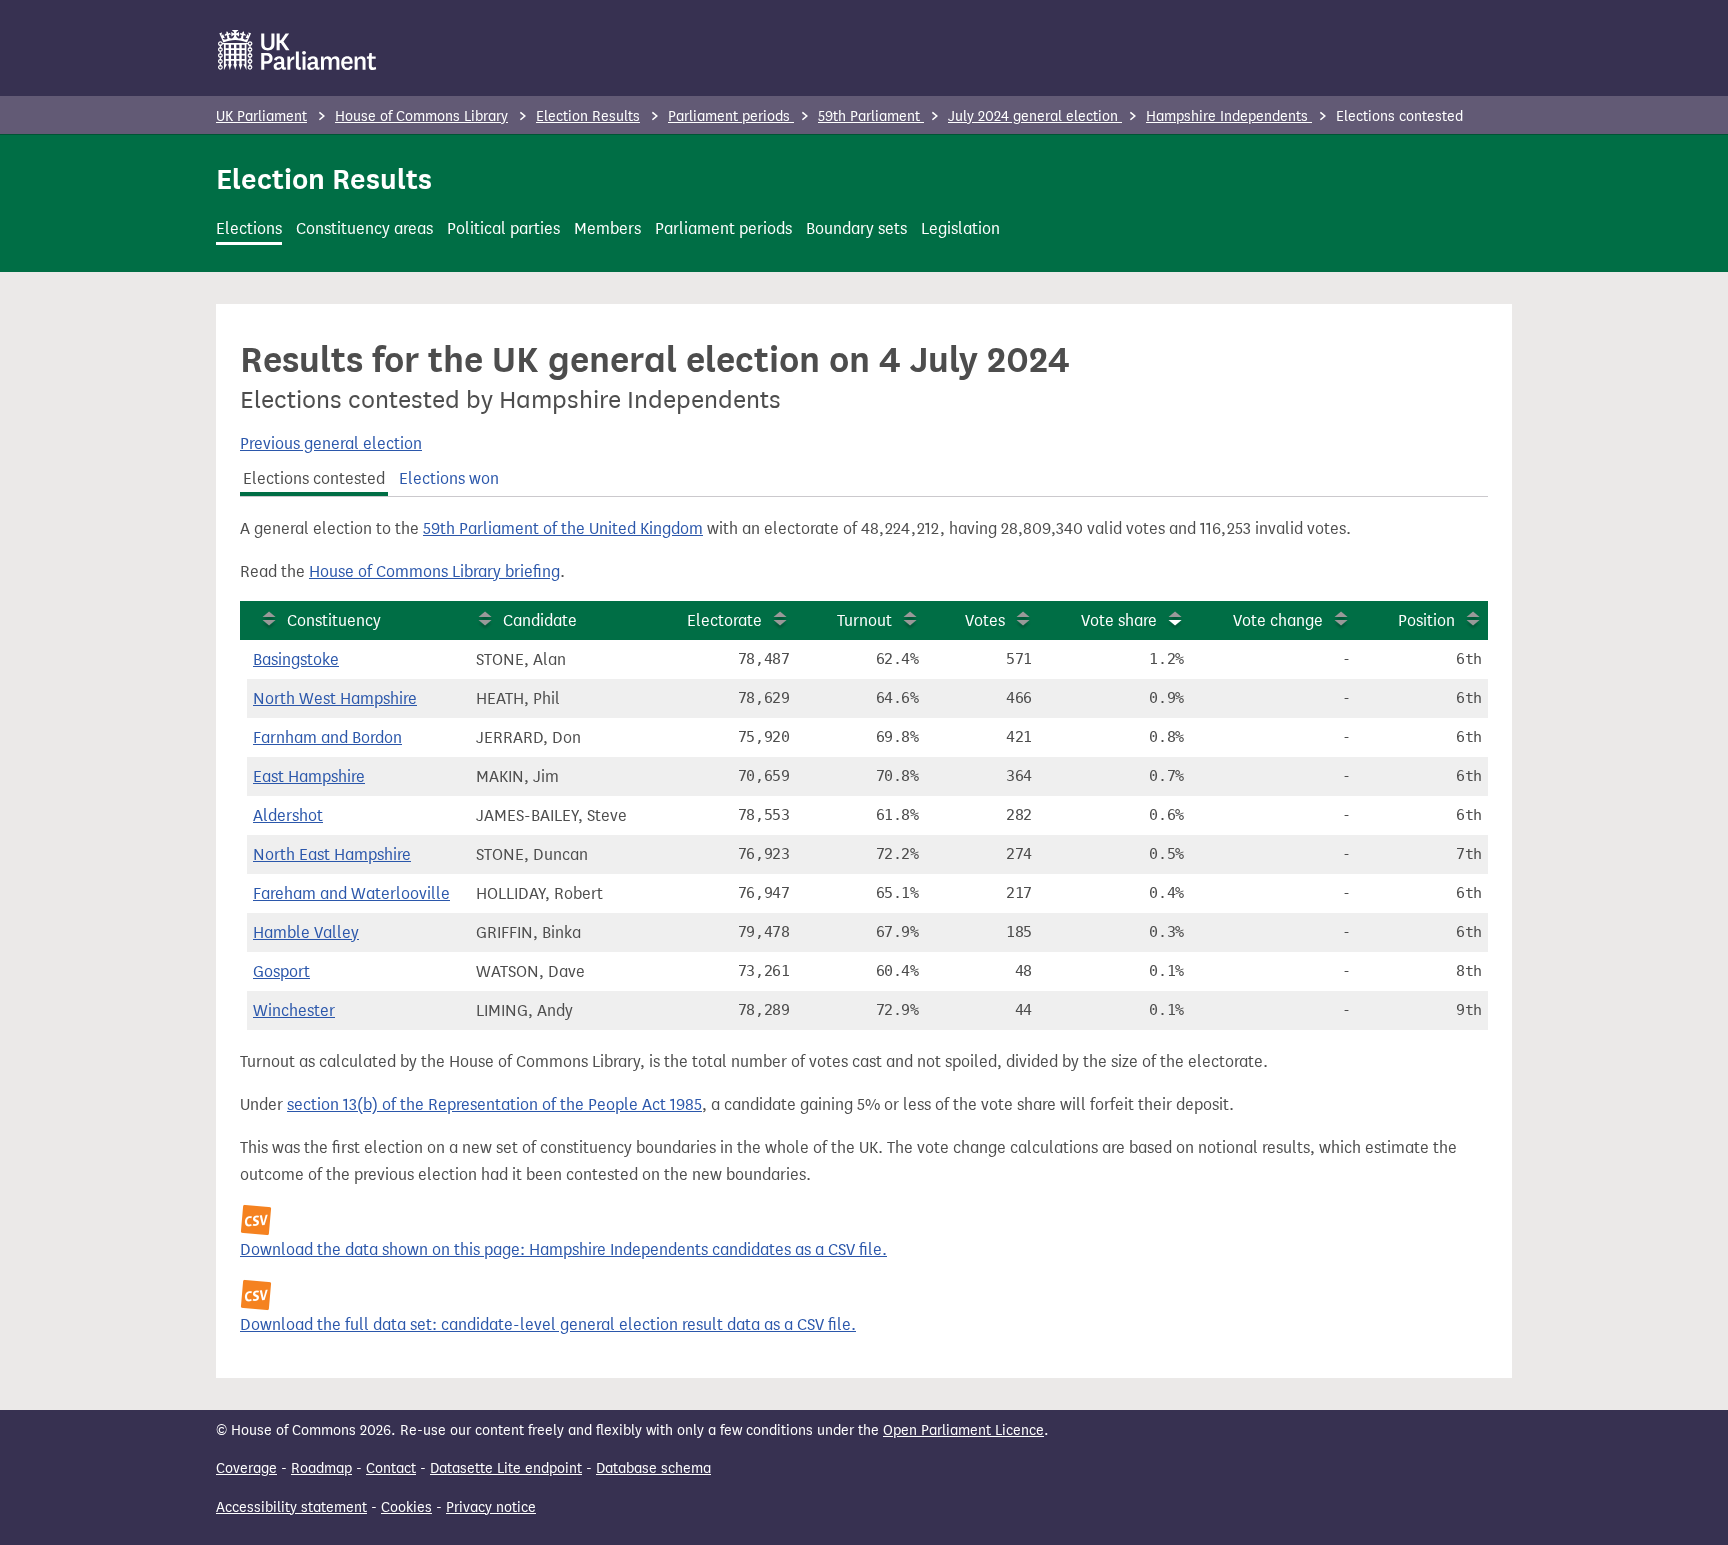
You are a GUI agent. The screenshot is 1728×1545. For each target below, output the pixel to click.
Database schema (653, 1468)
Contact (391, 1468)
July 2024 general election (1035, 116)
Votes (985, 620)
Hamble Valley (306, 932)
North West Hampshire (335, 698)
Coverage (246, 1468)
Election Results (588, 116)
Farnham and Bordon (327, 737)
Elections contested (314, 478)
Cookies (406, 1507)
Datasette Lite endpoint (506, 1468)
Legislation (960, 228)
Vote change (1278, 620)
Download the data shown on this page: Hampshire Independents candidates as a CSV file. (563, 1249)
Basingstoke (296, 659)
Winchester (294, 1010)
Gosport (281, 971)
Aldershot (288, 815)
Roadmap (321, 1468)
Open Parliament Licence (963, 1430)
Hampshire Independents (1229, 116)
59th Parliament (871, 116)
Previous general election (331, 443)
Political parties (503, 228)
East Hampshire (309, 776)
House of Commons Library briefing (434, 571)
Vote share (1119, 620)
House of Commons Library (421, 116)
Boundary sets (856, 228)
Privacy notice (491, 1507)
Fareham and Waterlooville (351, 893)
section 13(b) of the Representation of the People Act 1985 (494, 1104)
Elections (249, 228)
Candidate (540, 620)
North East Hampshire (332, 854)
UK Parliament (261, 116)
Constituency (334, 620)
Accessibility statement (291, 1507)
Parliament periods (731, 116)
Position (1426, 620)
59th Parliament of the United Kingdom (563, 528)
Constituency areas (364, 228)
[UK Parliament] (297, 50)
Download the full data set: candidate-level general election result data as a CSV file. (548, 1324)
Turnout (864, 620)
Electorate (724, 620)
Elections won (449, 478)
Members (607, 228)
